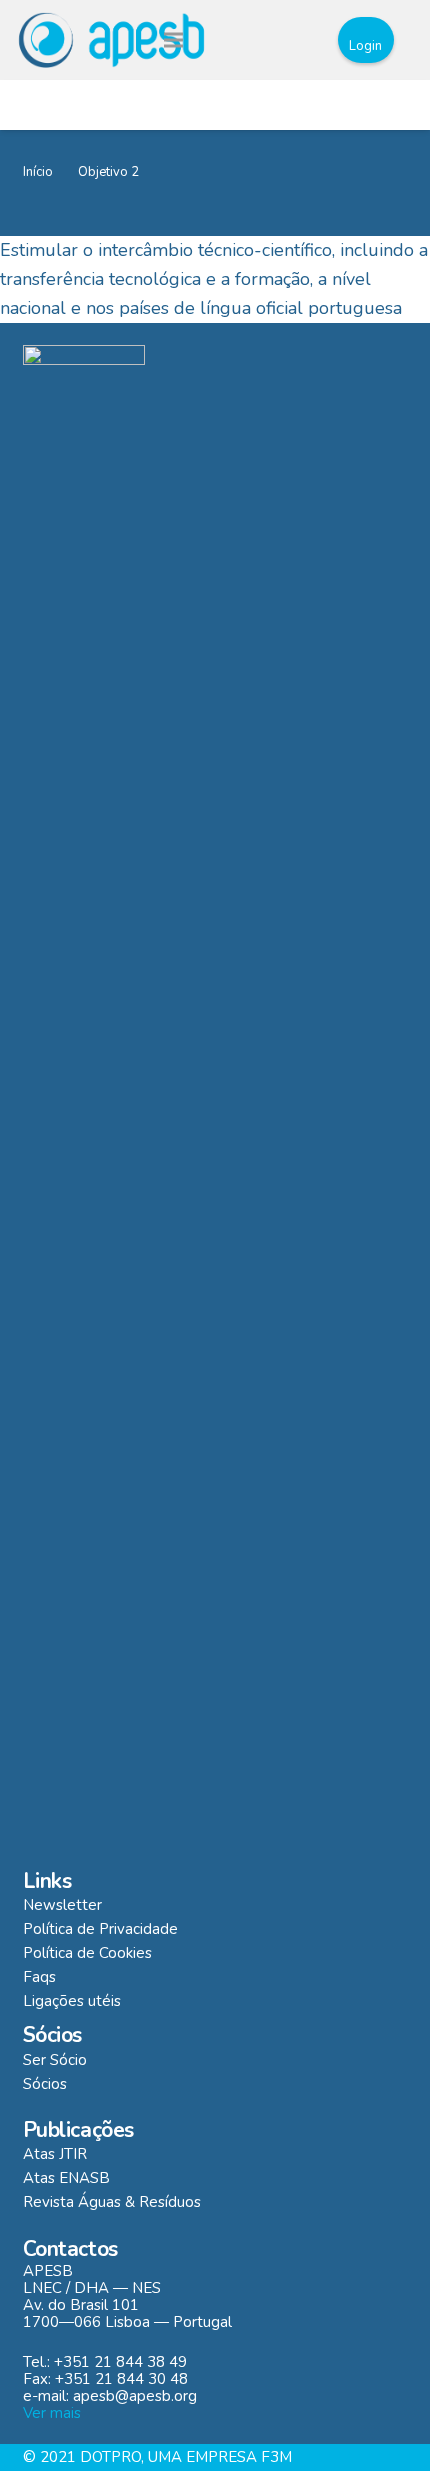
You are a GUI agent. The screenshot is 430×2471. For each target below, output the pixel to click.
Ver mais (52, 2413)
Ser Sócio (55, 2060)
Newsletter (62, 1905)
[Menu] (173, 40)
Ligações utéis (72, 2001)
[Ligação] (111, 40)
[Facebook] (260, 40)
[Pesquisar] (215, 40)
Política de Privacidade (100, 1929)
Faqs (39, 1977)
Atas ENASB (66, 2178)
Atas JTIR (55, 2154)
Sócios (45, 2084)
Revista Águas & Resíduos (112, 2202)
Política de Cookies (87, 1953)
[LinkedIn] (298, 40)
